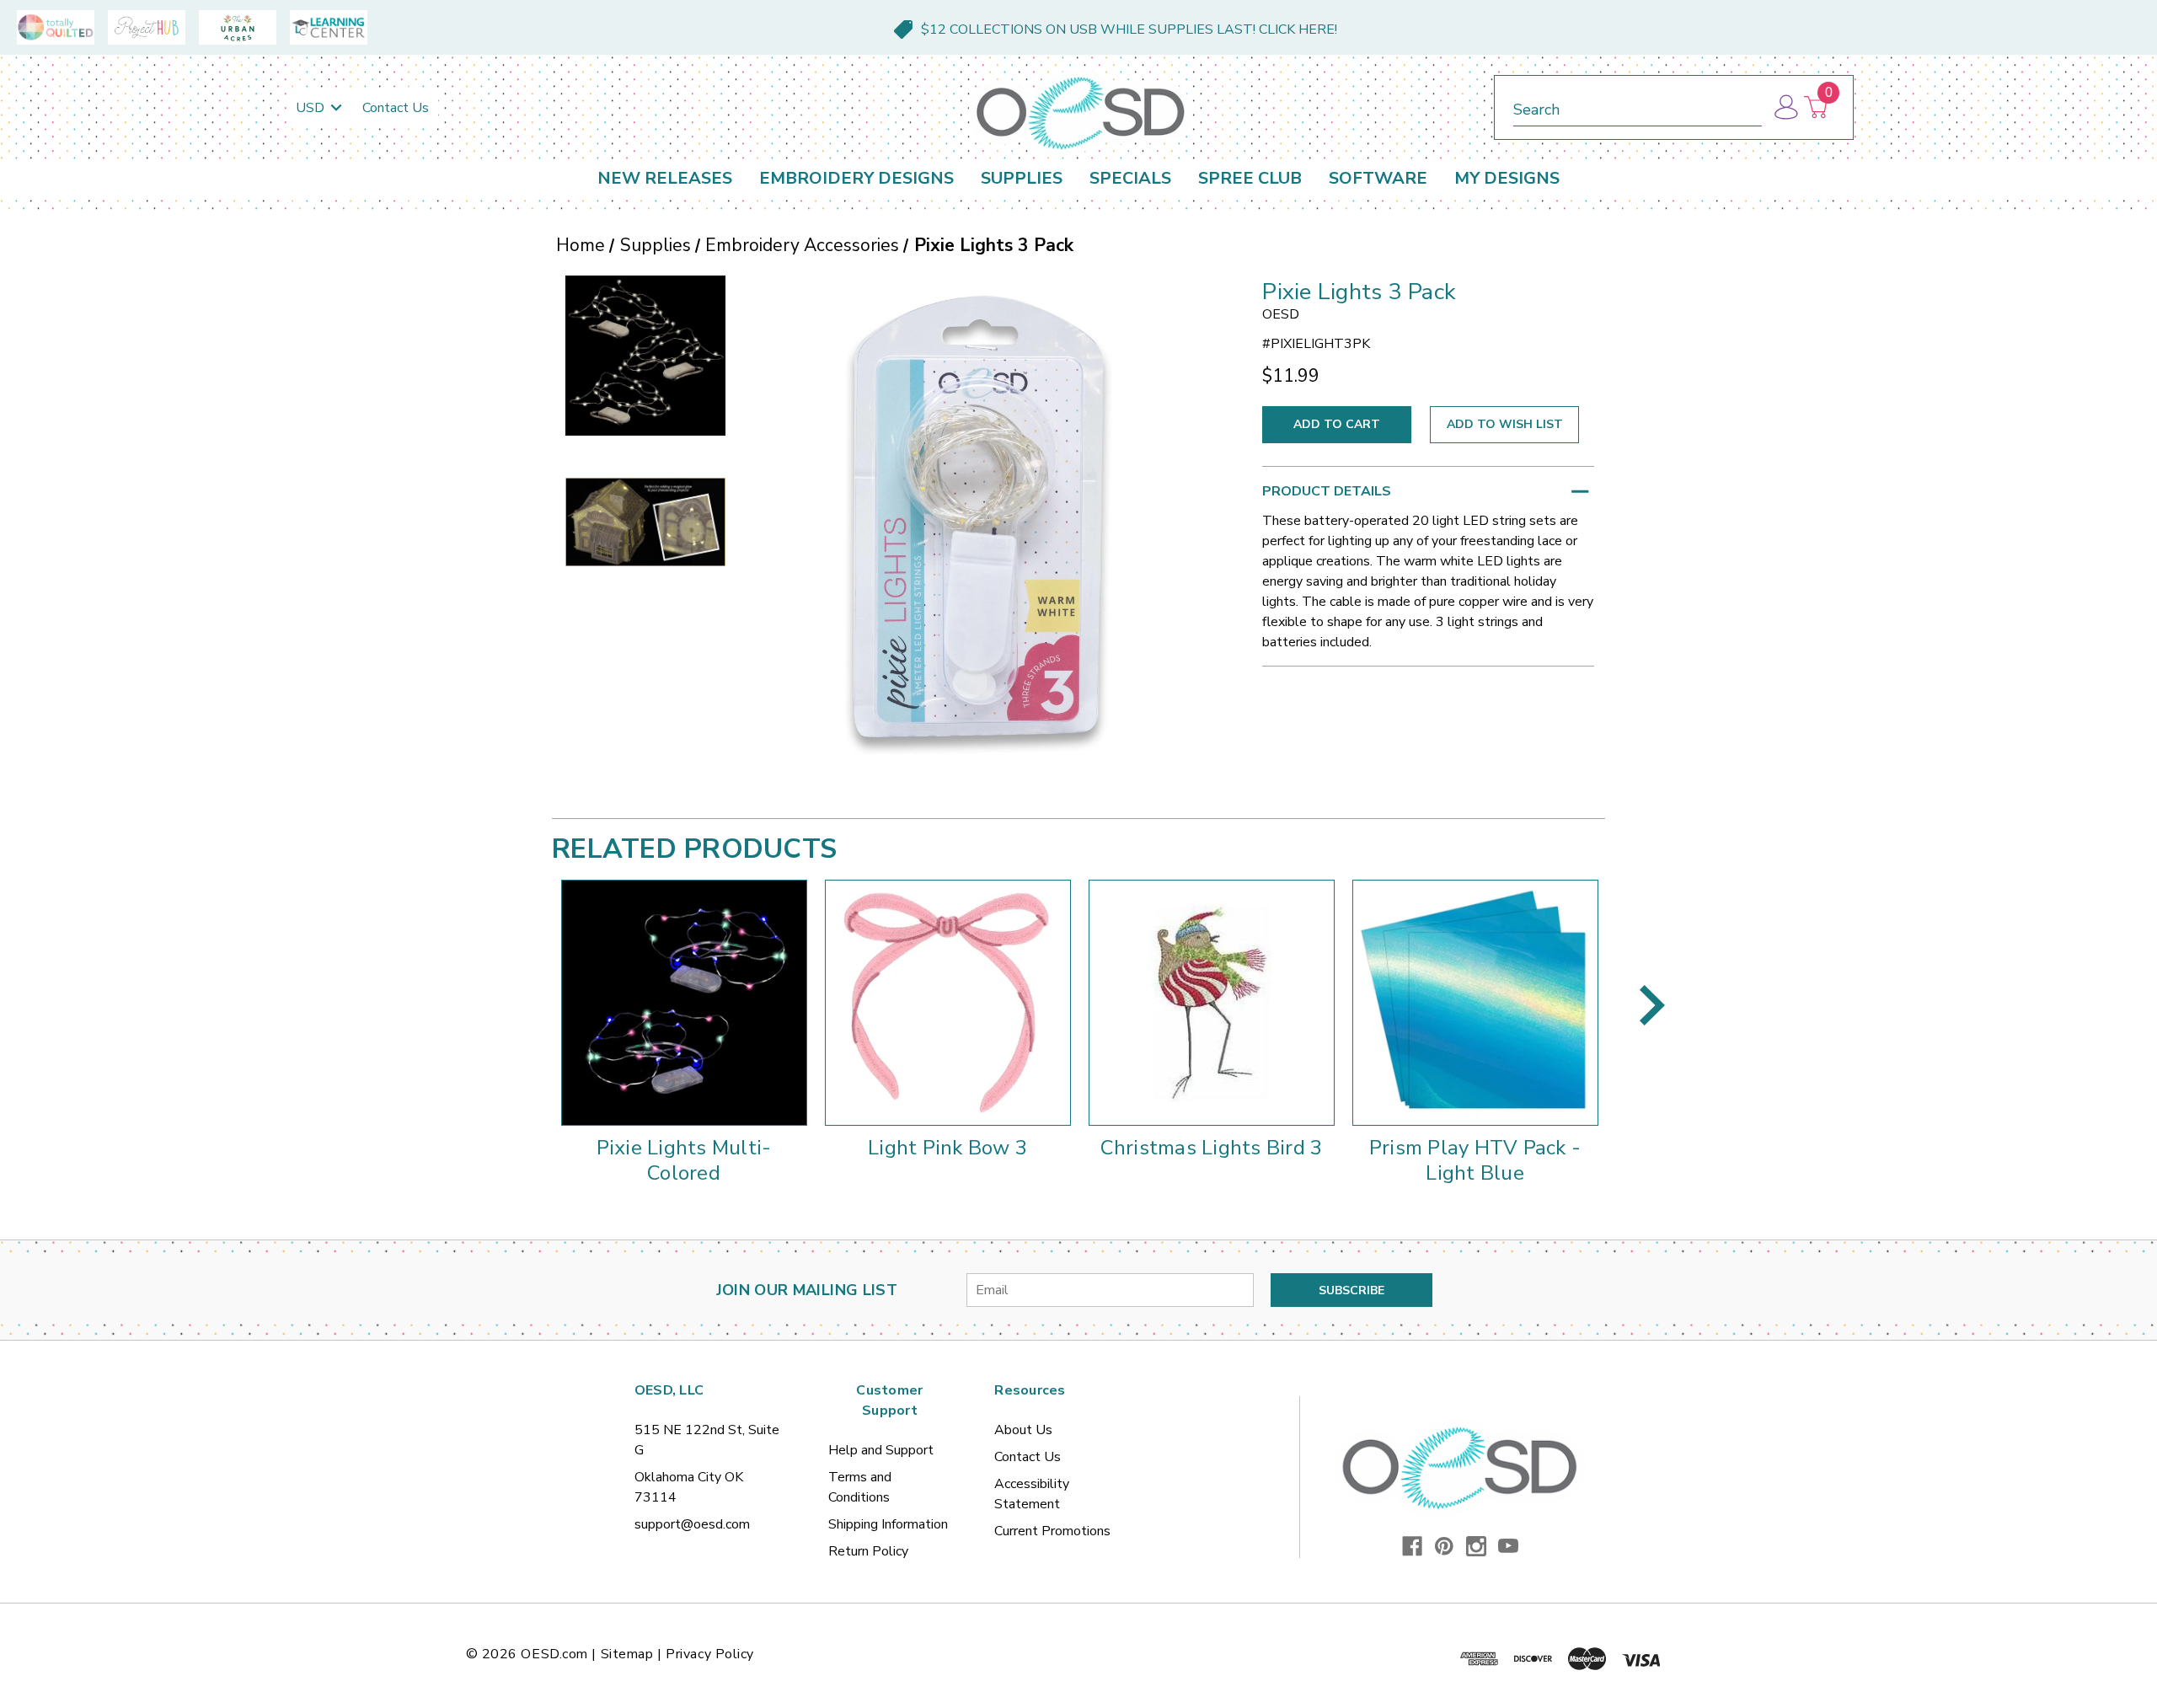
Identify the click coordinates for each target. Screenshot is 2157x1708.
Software (1378, 178)
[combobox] (1638, 107)
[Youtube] (1508, 1546)
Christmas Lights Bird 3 (1212, 1148)
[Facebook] (1412, 1546)
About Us (1023, 1430)
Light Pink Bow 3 (947, 1148)
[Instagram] (1476, 1546)
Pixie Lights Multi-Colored (684, 1160)
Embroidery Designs (856, 178)
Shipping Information (888, 1524)
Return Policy (868, 1551)
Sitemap (627, 1654)
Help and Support (881, 1450)
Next (1652, 1005)
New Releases (665, 178)
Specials (1130, 178)
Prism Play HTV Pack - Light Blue (1475, 1160)
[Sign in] (1785, 107)
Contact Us (396, 108)
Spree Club (1250, 178)
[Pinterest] (1444, 1546)
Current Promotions (1052, 1531)
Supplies (1022, 178)
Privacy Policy (710, 1654)
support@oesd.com (692, 1524)
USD (312, 108)
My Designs (1507, 178)
